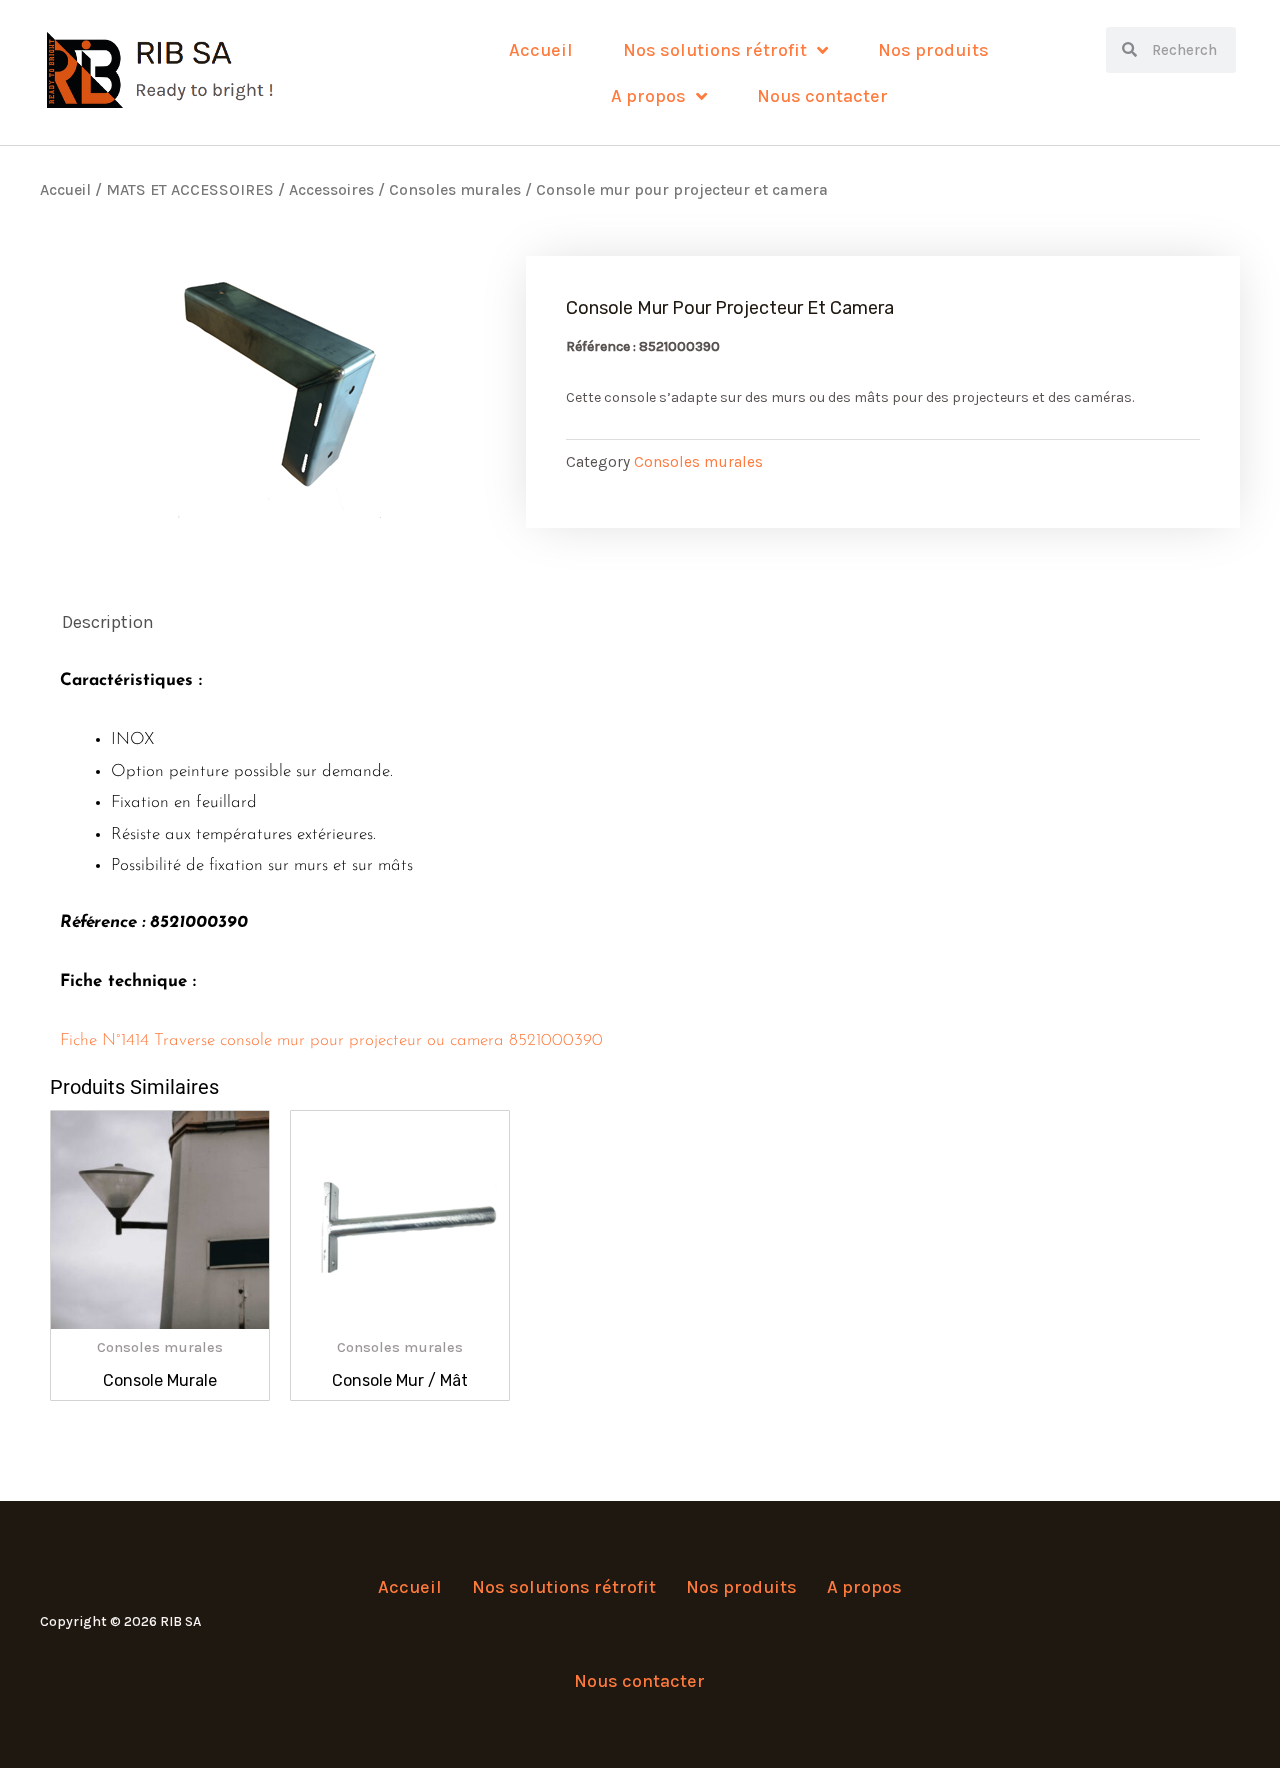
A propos (648, 96)
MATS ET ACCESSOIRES (190, 190)
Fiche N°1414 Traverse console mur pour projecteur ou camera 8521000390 (331, 1040)
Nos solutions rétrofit (715, 50)
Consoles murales (455, 190)
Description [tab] (108, 622)
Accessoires (331, 190)
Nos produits (933, 50)
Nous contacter (822, 96)
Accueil (541, 50)
